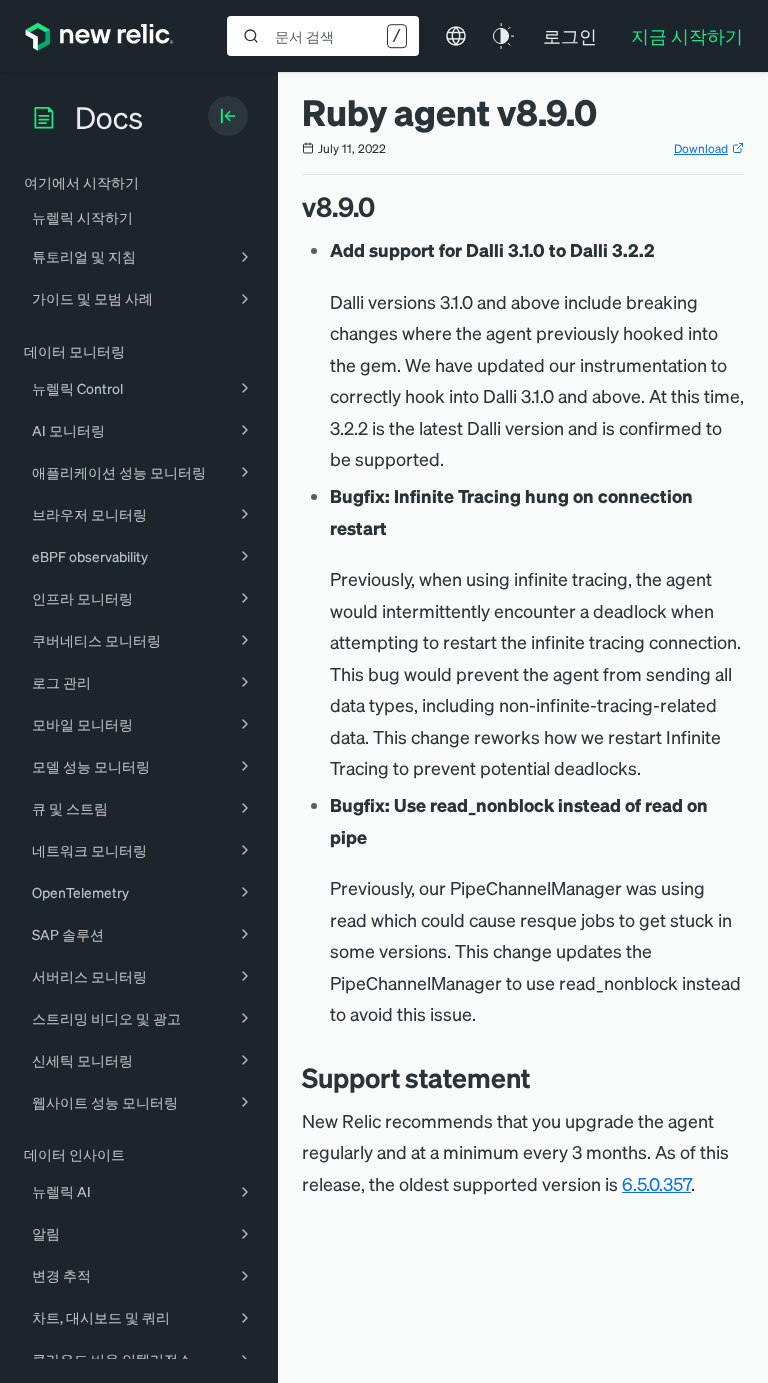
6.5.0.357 (656, 1183)
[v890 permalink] (385, 206)
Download (701, 148)
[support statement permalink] (540, 1077)
